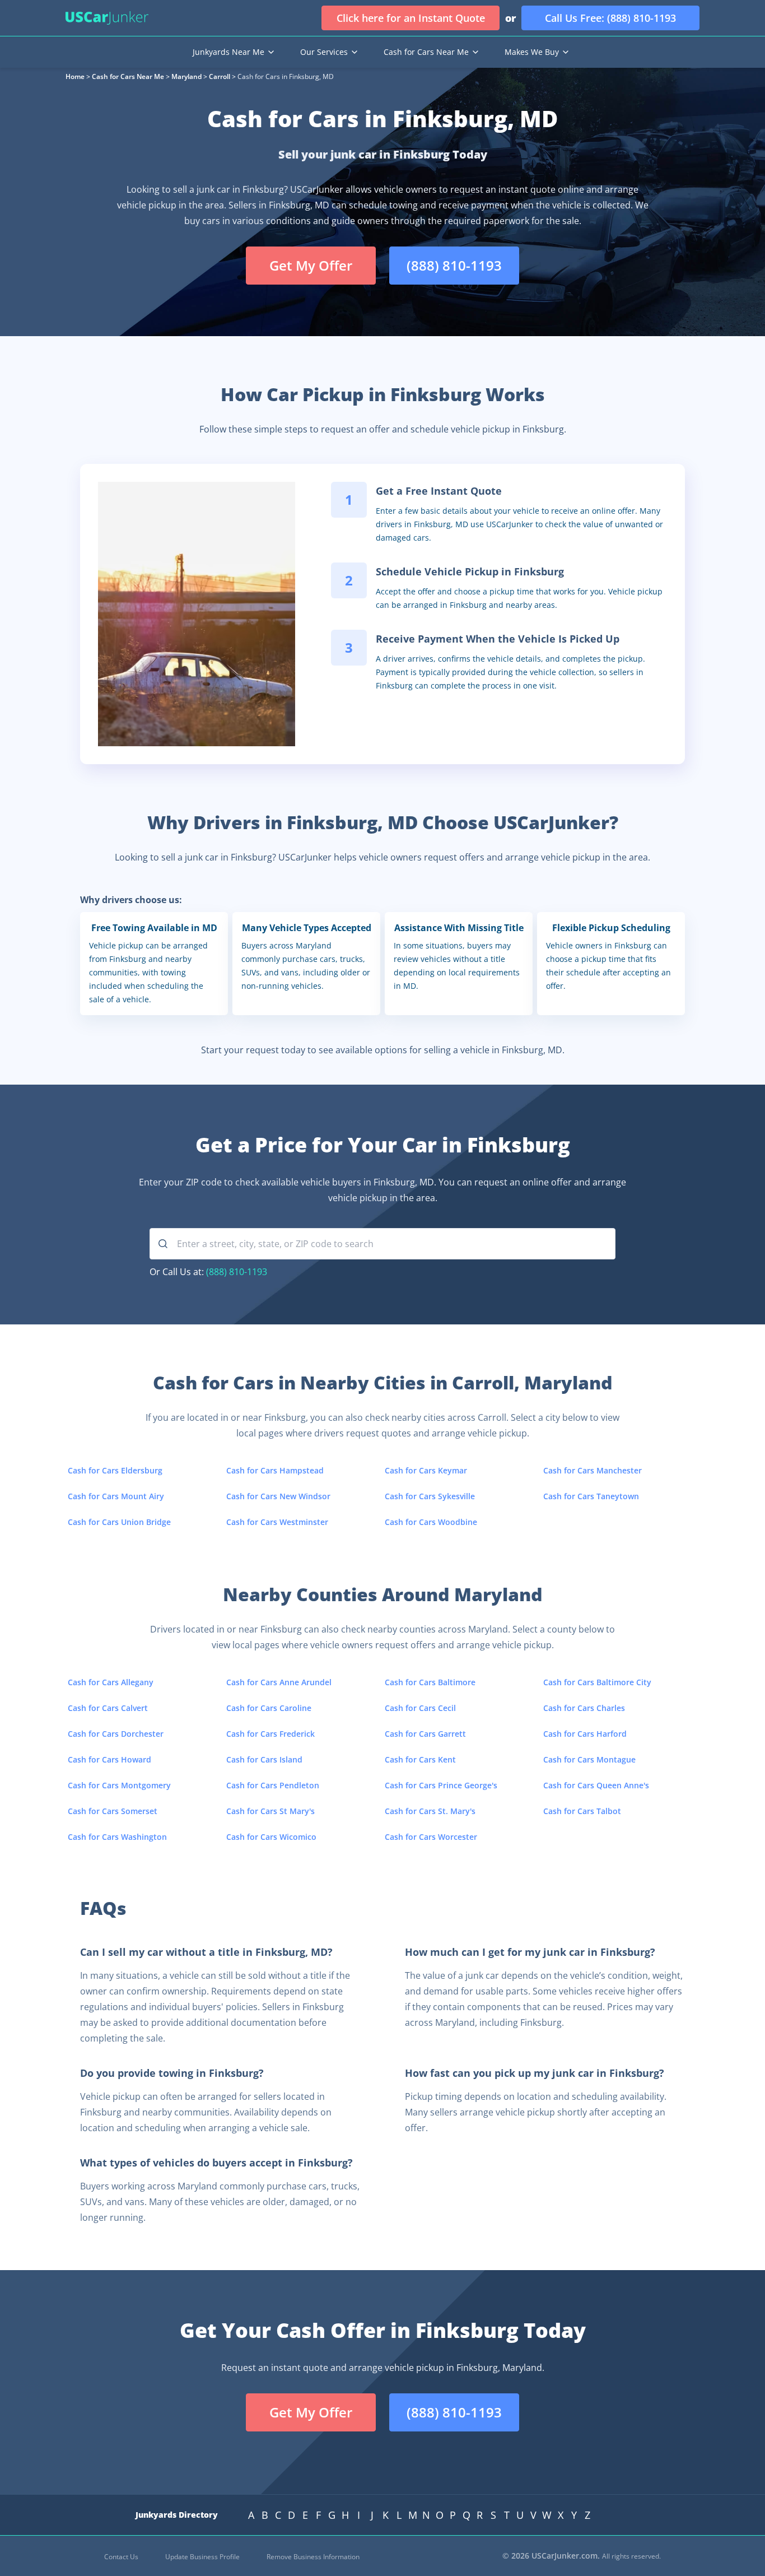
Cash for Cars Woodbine (431, 1522)
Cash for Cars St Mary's (270, 1811)
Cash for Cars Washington (117, 1837)
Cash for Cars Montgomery (119, 1785)
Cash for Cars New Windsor (278, 1496)
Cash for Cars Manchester (593, 1470)
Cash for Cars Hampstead (275, 1470)
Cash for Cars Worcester (431, 1837)
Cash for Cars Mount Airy (116, 1496)
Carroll (220, 76)
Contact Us (121, 2557)
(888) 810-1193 (237, 1272)
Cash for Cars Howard (109, 1759)
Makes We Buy (532, 52)
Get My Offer (311, 265)
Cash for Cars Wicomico (271, 1837)
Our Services (324, 52)
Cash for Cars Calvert (108, 1708)
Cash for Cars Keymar (426, 1470)
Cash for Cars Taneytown (591, 1496)
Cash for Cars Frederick (270, 1734)
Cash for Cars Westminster (277, 1522)
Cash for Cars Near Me (426, 52)
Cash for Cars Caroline (269, 1708)
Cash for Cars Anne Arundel (279, 1682)
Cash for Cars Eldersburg (115, 1470)
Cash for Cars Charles (584, 1708)
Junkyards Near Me (228, 52)
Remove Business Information (313, 2557)
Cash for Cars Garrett (425, 1734)
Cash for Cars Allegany (111, 1682)
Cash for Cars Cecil (420, 1708)
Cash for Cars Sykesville (430, 1496)
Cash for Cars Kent (420, 1759)
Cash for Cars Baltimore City (597, 1682)
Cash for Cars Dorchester (116, 1734)
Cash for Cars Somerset (113, 1811)
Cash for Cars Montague (589, 1759)
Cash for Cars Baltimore (430, 1682)
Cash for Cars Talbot (582, 1811)
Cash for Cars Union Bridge (119, 1522)
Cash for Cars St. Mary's (430, 1811)
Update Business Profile (202, 2557)
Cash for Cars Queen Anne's (596, 1785)
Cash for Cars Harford (585, 1734)
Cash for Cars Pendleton (273, 1785)
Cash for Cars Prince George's (441, 1785)
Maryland (186, 76)
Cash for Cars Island (264, 1759)
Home (75, 76)
